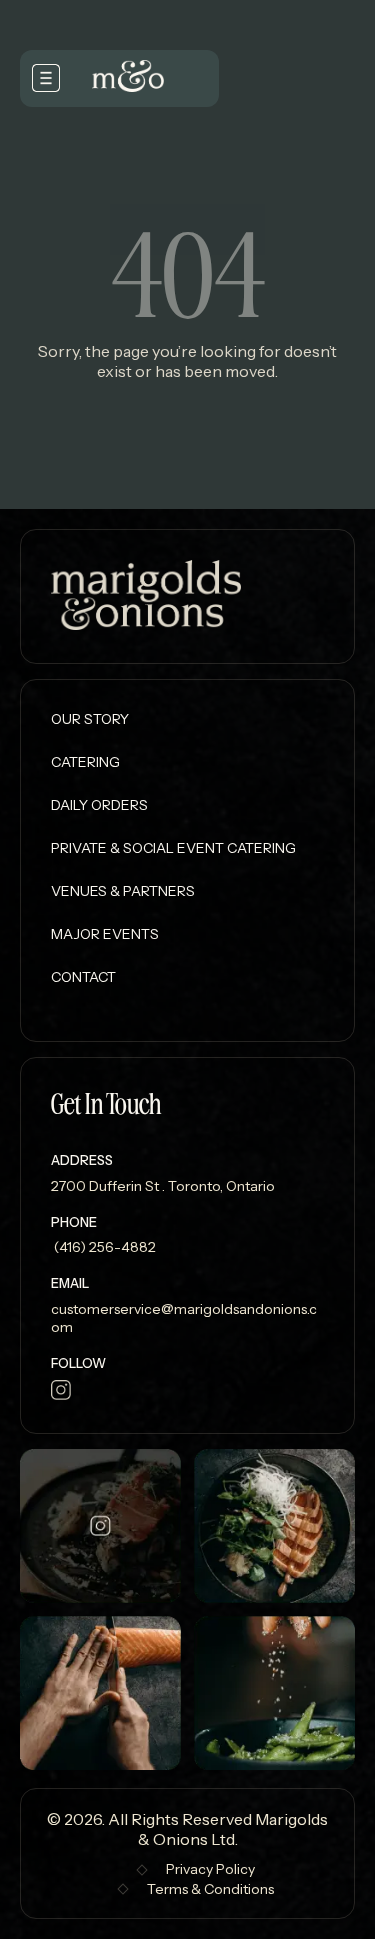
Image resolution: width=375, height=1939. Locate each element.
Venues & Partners (123, 891)
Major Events (105, 934)
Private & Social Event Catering (173, 848)
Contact (83, 977)
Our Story (90, 719)
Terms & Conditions (210, 1889)
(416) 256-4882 (103, 1247)
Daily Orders (99, 805)
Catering (85, 762)
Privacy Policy (210, 1869)
